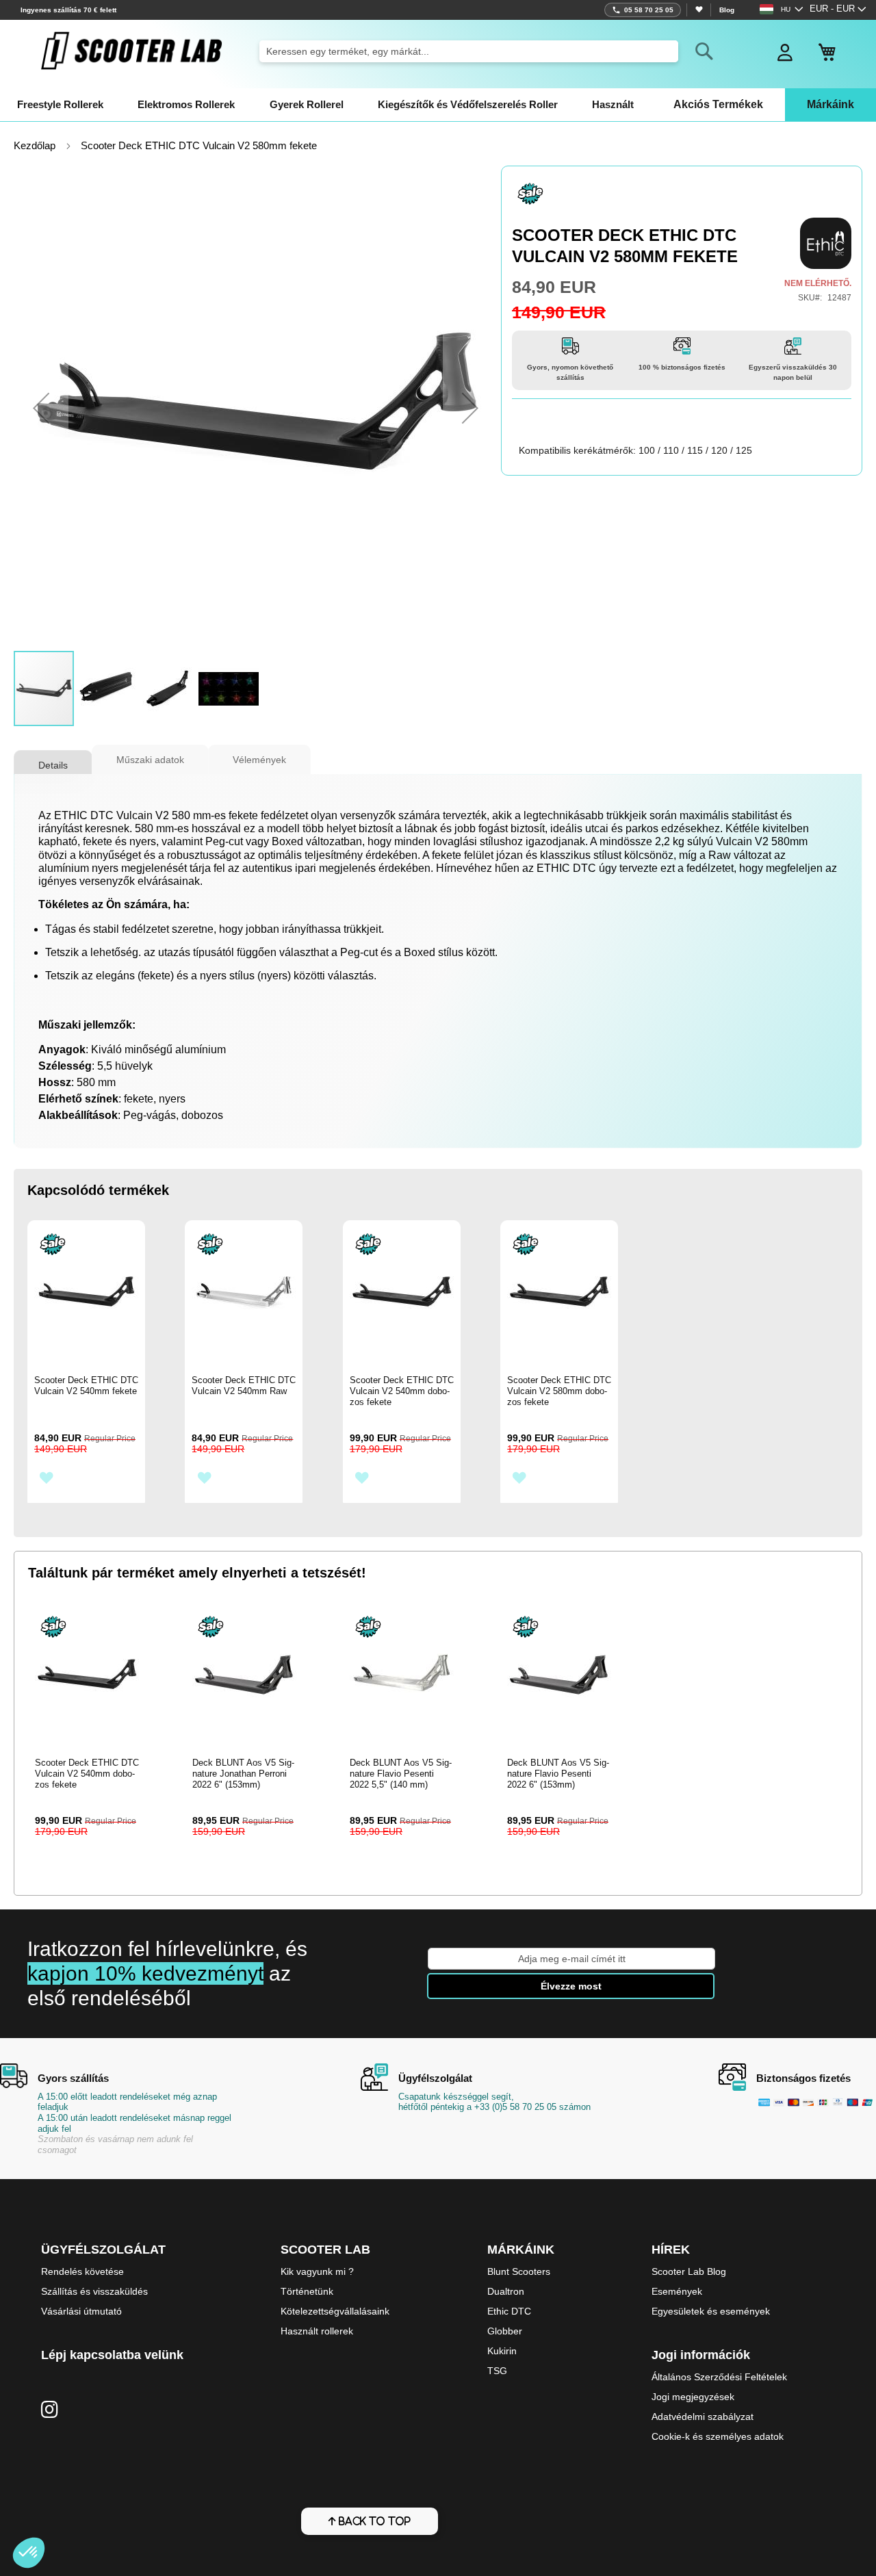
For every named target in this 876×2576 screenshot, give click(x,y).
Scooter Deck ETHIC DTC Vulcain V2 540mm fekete (86, 1386)
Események (677, 2291)
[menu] (438, 105)
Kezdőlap (35, 146)
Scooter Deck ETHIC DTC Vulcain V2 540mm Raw (244, 1386)
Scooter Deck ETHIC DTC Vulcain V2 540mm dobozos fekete (402, 1391)
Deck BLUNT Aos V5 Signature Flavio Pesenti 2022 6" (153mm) (558, 1774)
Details (53, 765)
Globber (505, 2331)
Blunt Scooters (519, 2271)
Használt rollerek (317, 2331)
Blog (727, 10)
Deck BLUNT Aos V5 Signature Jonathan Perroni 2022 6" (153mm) (243, 1774)
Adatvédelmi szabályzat (703, 2417)
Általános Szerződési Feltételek (719, 2377)
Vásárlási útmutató (81, 2311)
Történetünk (307, 2291)
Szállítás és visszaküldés (94, 2291)
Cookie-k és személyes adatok (718, 2436)
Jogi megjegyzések (693, 2397)
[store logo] (131, 51)
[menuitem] (60, 105)
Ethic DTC (509, 2311)
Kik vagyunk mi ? (317, 2271)
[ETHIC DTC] (826, 243)
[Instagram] (50, 2410)
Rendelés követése (82, 2271)
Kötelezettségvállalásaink (335, 2311)
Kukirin (502, 2351)
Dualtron (506, 2291)
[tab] (53, 760)
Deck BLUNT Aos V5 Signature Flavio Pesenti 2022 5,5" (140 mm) (401, 1774)
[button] (838, 10)
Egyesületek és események (711, 2311)
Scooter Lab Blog (689, 2271)
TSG (497, 2371)
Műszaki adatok (150, 760)
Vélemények (259, 760)
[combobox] (468, 51)
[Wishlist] (698, 10)
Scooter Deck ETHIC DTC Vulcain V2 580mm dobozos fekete (559, 1391)
